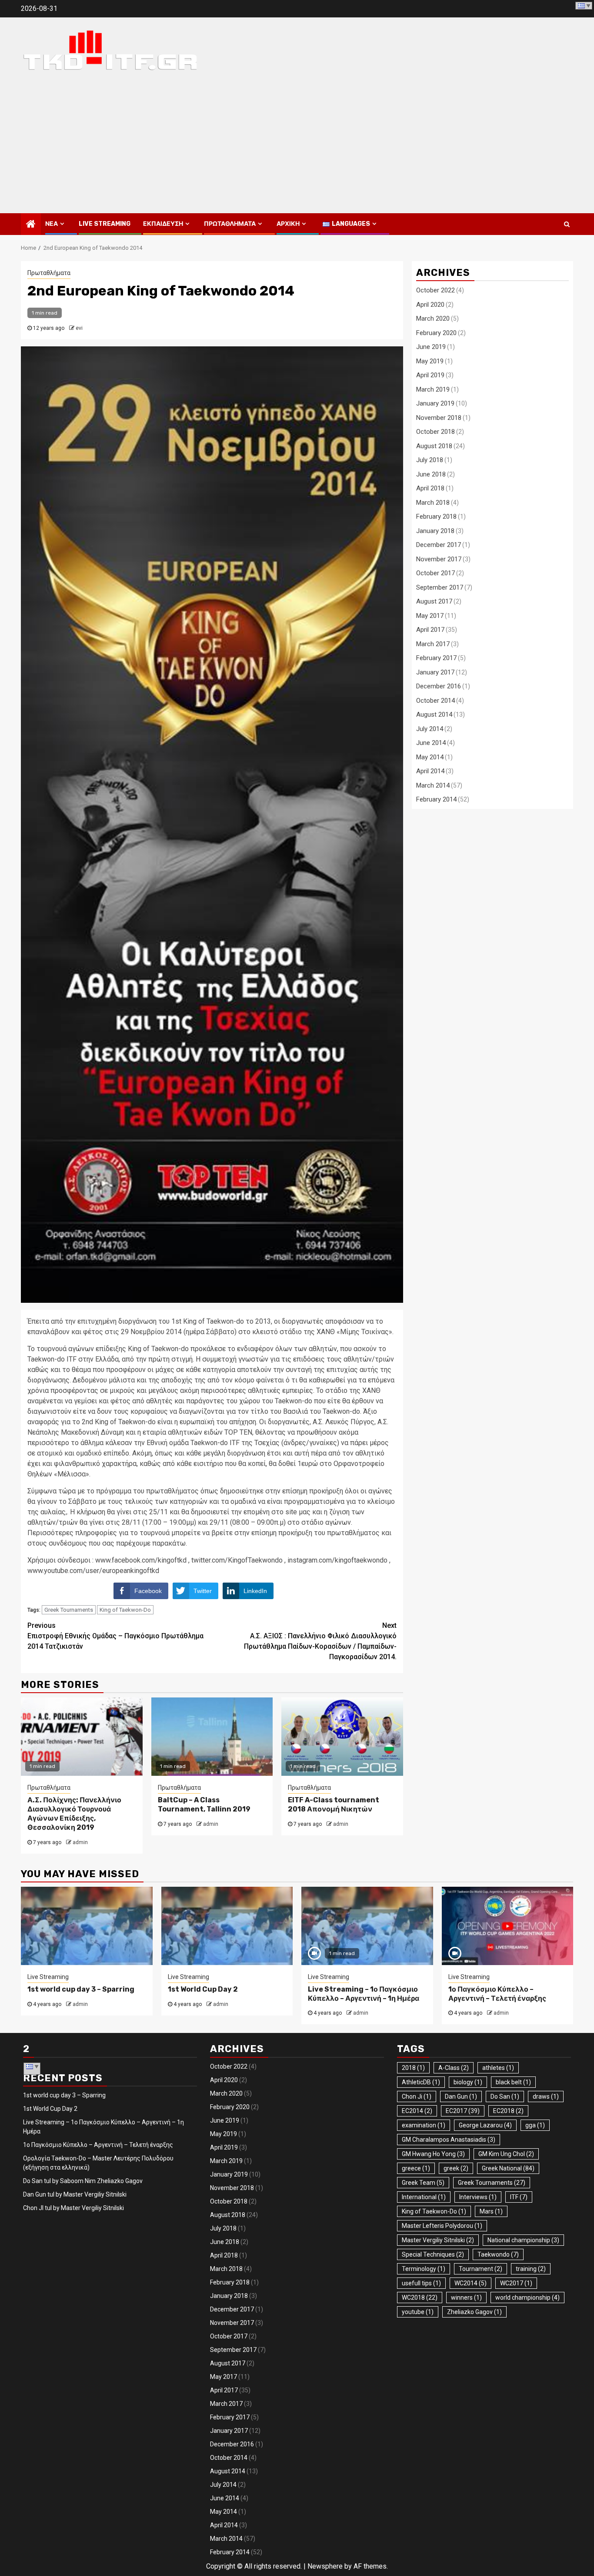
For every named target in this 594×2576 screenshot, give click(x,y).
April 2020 (430, 305)
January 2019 (435, 403)
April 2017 (430, 630)
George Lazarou (485, 2125)
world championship (527, 2298)
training (531, 2269)
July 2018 (430, 460)
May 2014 (430, 757)
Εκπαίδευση (163, 224)
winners (466, 2298)
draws (546, 2096)
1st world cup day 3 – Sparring (81, 1989)
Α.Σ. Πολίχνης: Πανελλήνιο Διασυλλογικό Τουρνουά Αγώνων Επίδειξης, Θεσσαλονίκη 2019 (74, 1813)
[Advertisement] (297, 148)
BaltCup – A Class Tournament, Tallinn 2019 (204, 1805)
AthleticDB (421, 2082)
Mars (491, 2211)
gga (535, 2125)
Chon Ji (417, 2096)
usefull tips (421, 2283)
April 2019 (430, 375)
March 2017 (433, 644)
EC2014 (417, 2111)
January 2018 (435, 531)
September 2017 (440, 587)
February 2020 (436, 333)
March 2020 (433, 319)
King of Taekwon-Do (125, 1610)
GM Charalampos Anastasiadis (449, 2140)
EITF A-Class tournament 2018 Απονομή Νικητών (334, 1805)
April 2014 (430, 771)
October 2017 (435, 573)
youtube (418, 2312)
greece (416, 2168)
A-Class (454, 2068)
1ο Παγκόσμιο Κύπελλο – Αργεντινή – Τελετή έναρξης (497, 1994)
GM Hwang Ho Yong (433, 2154)
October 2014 (435, 701)
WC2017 (516, 2283)
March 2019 (433, 389)
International (424, 2197)
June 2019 (431, 347)
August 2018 (434, 446)
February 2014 (436, 799)
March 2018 (433, 503)
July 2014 (430, 729)
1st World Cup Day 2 (203, 1989)
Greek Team (423, 2183)
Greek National (508, 2168)
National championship (523, 2240)
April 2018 (430, 488)
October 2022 (435, 290)
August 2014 (434, 714)
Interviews (478, 2197)
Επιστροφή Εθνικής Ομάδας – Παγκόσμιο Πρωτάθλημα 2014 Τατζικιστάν (115, 1636)
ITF (519, 2197)
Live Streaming (105, 224)
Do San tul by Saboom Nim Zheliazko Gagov (83, 2181)
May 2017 (430, 616)
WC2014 (471, 2283)
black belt (513, 2082)
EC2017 (463, 2111)
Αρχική (288, 224)
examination (424, 2125)
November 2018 (439, 418)
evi (79, 328)
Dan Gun (461, 2096)
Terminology (424, 2269)
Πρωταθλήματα (230, 224)
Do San (505, 2096)
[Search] (567, 224)
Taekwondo (498, 2254)
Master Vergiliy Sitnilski (438, 2240)
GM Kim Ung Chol (506, 2154)
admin (80, 1842)
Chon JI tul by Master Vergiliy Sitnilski (73, 2208)
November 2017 (439, 559)
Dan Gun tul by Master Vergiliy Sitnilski (75, 2194)
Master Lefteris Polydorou (442, 2226)
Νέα (52, 224)
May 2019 (430, 361)
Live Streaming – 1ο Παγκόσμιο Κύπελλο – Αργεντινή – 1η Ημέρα (364, 1994)
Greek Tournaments (69, 1610)
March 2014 (433, 785)
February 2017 (436, 658)
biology (468, 2082)
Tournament (481, 2269)
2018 (413, 2068)
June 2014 (431, 743)
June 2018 (431, 474)
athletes (498, 2068)
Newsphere (325, 2566)
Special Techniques (433, 2254)
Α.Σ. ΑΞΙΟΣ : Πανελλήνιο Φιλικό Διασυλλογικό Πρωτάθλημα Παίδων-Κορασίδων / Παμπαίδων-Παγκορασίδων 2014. (320, 1641)
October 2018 (435, 432)
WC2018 (420, 2298)
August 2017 (434, 601)
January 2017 (435, 672)
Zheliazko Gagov (474, 2312)
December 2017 (439, 545)
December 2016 (439, 686)
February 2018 (436, 517)
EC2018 (508, 2111)
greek (456, 2168)
